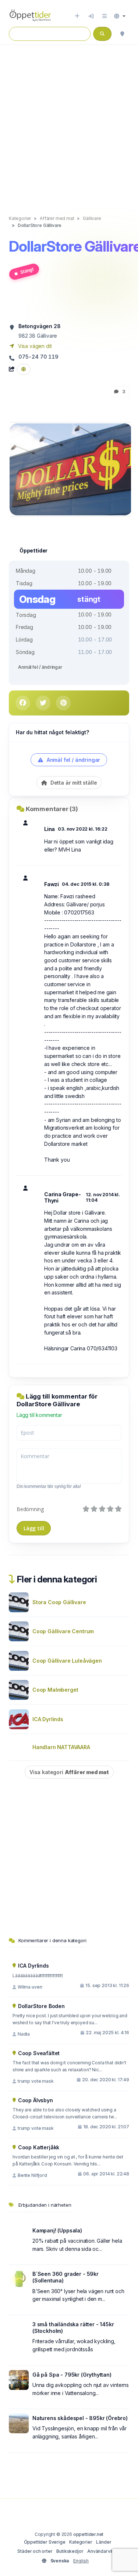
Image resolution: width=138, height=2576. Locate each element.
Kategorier (81, 2542)
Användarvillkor (104, 2551)
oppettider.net (89, 2534)
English (81, 2561)
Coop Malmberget (55, 1690)
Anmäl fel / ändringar (40, 667)
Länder (104, 2542)
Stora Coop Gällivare (59, 1602)
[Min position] (122, 34)
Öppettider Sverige (45, 2542)
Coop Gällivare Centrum (63, 1631)
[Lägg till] (77, 16)
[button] (120, 16)
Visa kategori (69, 1772)
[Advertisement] (69, 122)
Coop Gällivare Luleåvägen (67, 1661)
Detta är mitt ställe (73, 783)
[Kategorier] (105, 16)
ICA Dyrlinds (48, 1719)
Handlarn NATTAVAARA (61, 1747)
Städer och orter (35, 2551)
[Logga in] (91, 16)
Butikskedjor (70, 2551)
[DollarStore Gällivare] (71, 469)
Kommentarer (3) (52, 809)
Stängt (27, 271)
